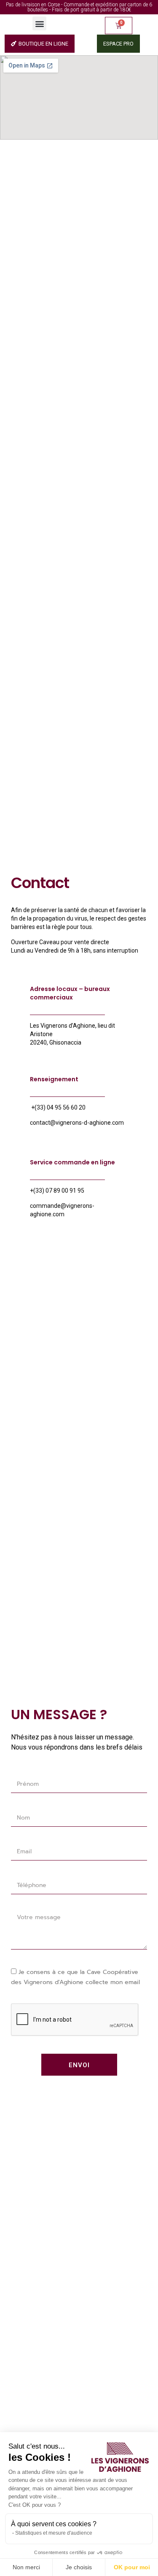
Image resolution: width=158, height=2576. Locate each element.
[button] (39, 23)
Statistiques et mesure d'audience (54, 2533)
